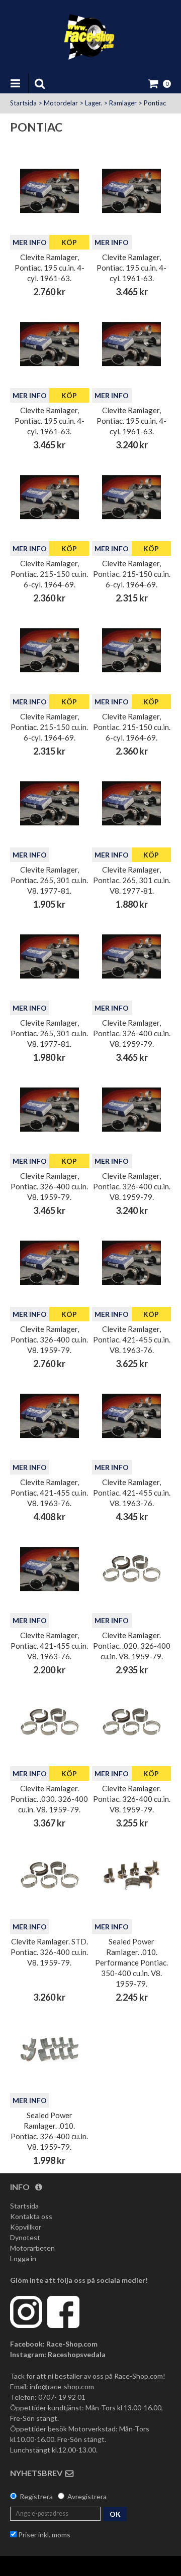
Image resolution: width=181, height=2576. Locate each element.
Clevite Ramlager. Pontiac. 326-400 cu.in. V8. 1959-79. (132, 1799)
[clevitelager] (50, 191)
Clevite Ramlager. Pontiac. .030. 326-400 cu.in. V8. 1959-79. (49, 1799)
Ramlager (123, 103)
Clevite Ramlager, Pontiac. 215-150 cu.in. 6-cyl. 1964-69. (49, 574)
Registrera (36, 2496)
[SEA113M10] (131, 1875)
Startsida (23, 103)
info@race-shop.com (62, 2386)
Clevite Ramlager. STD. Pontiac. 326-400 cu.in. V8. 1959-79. (49, 1952)
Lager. (94, 103)
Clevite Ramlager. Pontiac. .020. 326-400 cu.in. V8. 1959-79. (132, 1646)
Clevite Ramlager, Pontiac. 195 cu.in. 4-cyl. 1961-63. (50, 268)
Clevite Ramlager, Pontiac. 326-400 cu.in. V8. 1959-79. (132, 1033)
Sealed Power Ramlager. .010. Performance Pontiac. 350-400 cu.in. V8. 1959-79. (131, 1962)
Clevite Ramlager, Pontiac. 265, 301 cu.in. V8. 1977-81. (49, 880)
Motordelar (61, 103)
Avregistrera (87, 2496)
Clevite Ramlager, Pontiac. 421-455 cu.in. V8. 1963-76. (132, 1339)
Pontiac (155, 103)
